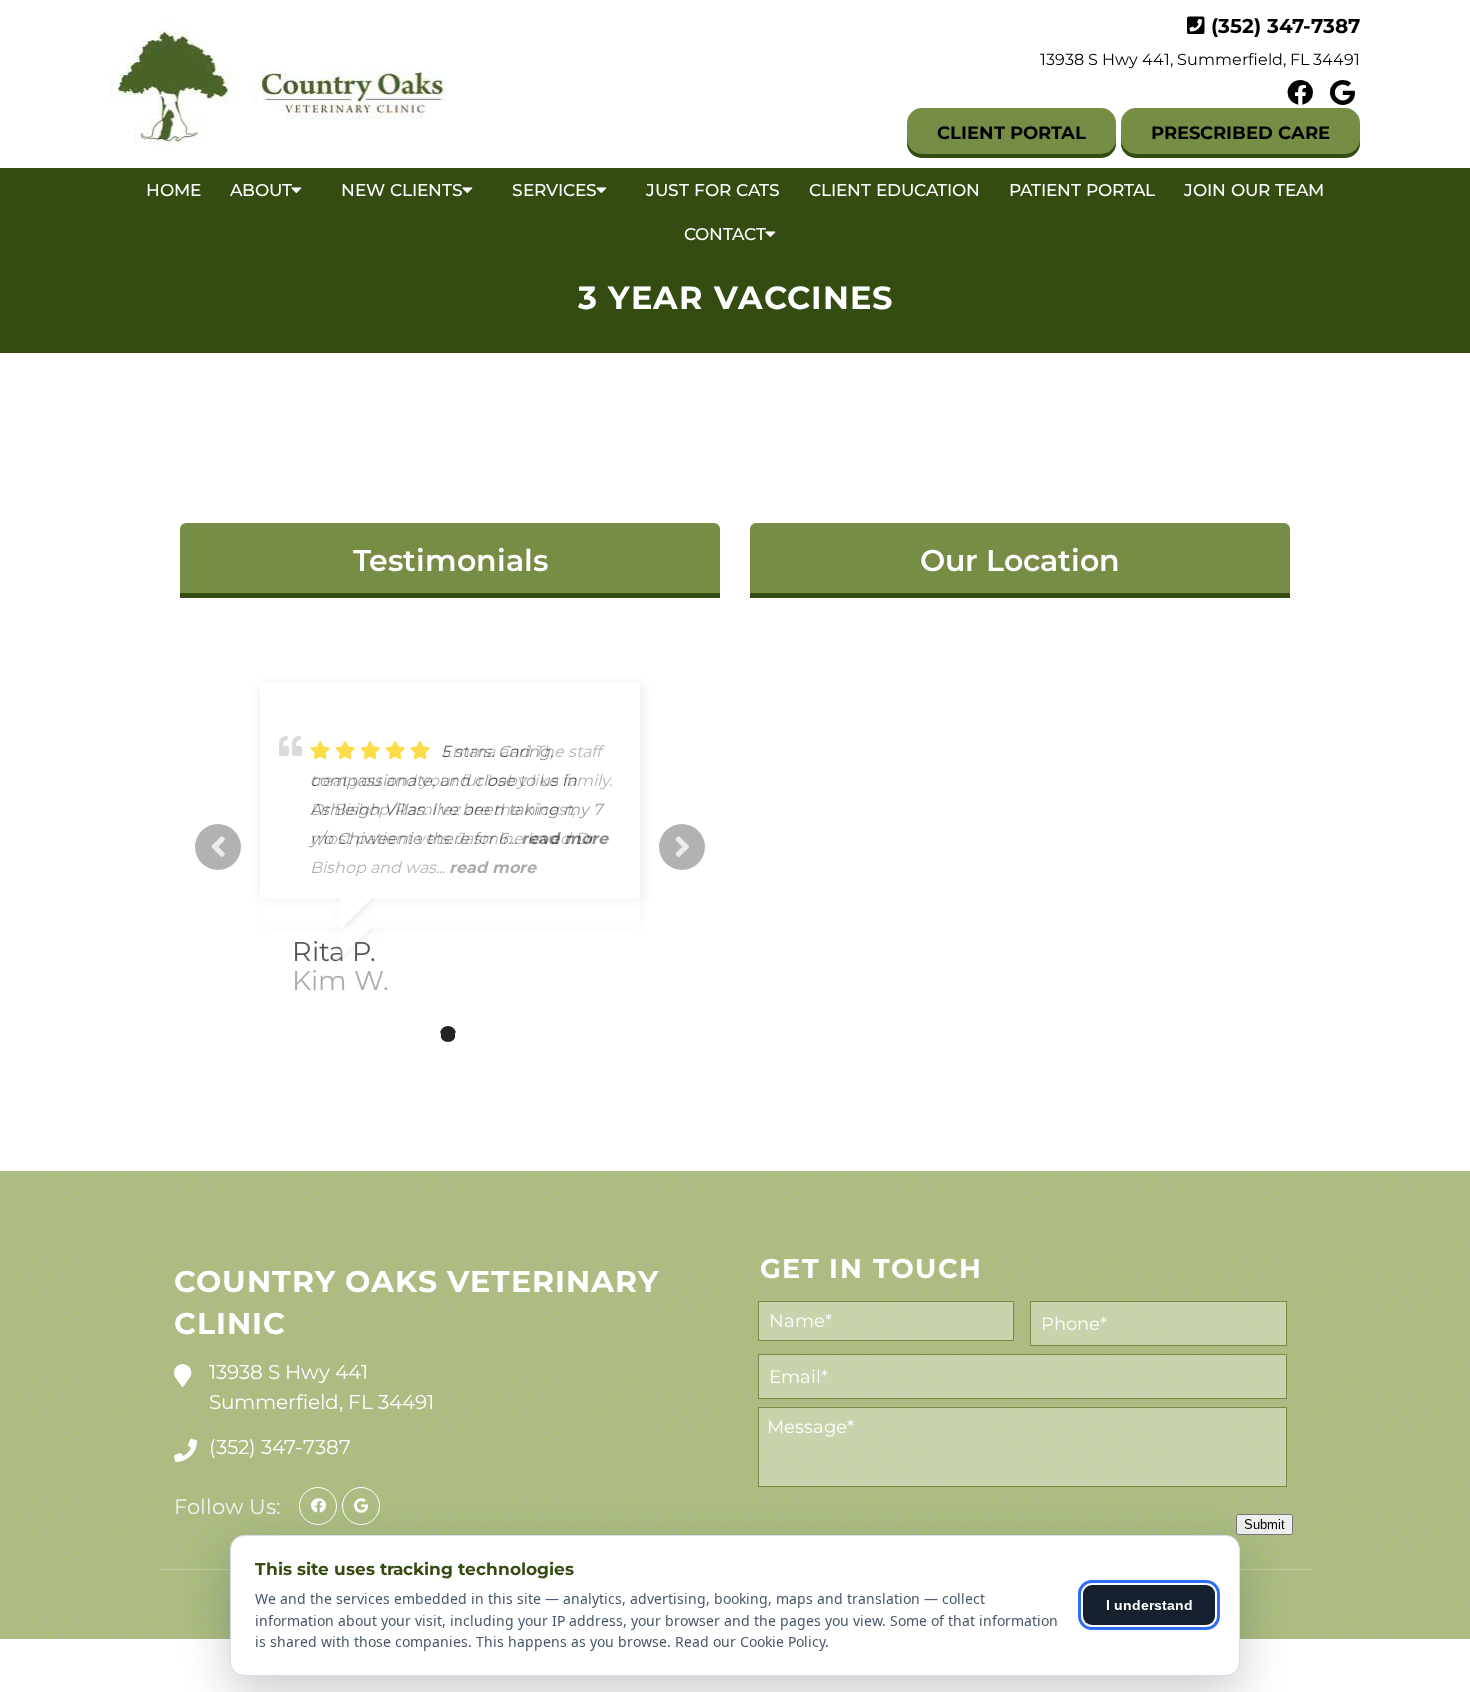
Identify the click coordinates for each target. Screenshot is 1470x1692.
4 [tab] (478, 1034)
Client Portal (1011, 133)
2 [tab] (418, 1034)
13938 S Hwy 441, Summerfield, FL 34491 (1200, 59)
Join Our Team (1254, 190)
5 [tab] (508, 1034)
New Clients (402, 190)
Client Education (894, 190)
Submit (1264, 1524)
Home (173, 190)
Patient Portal (1082, 190)
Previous (218, 847)
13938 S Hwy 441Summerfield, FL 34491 (321, 1387)
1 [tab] (388, 1034)
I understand (1149, 1605)
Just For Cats (713, 190)
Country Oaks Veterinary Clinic (416, 1302)
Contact (725, 234)
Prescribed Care (1240, 133)
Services (554, 190)
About (261, 190)
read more (492, 867)
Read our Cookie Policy (750, 1641)
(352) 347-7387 (1285, 26)
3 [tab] (448, 1034)
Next (682, 847)
